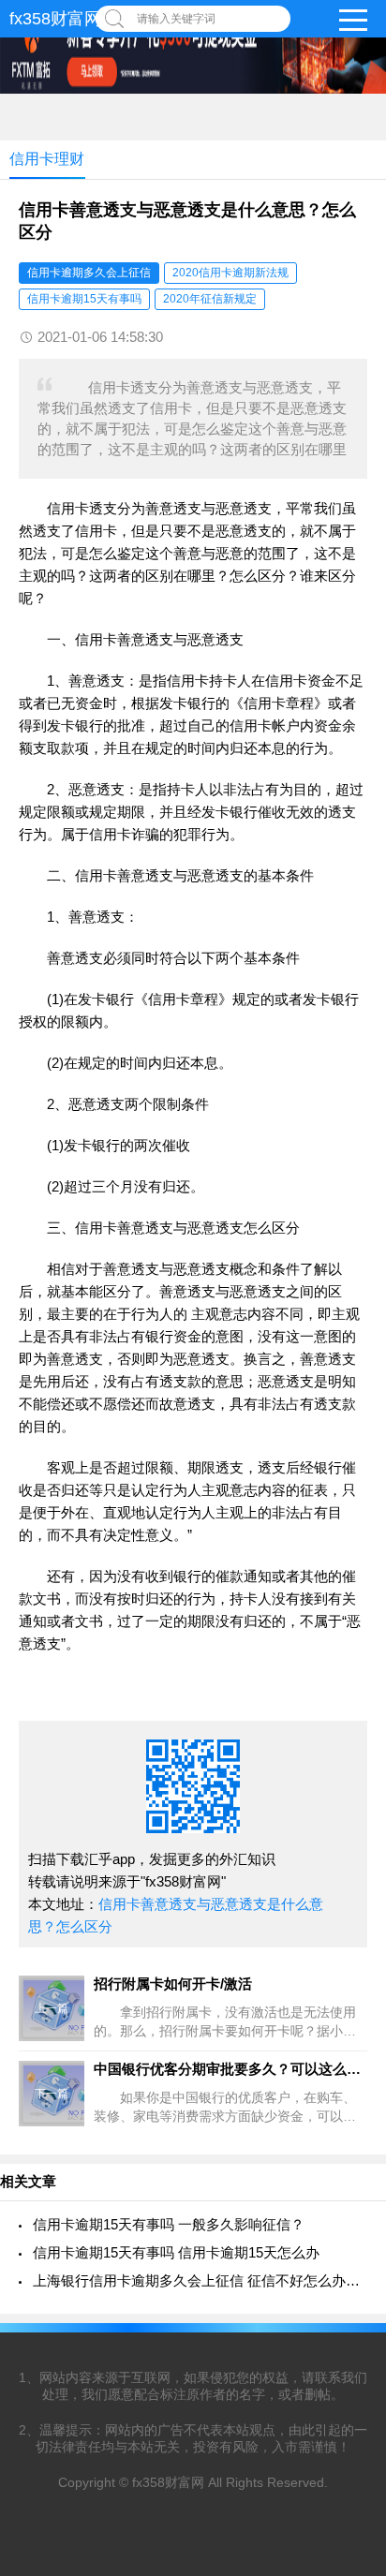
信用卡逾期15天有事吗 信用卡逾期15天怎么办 (176, 2252)
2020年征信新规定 (210, 299)
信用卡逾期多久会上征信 (89, 273)
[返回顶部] (348, 2299)
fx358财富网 (55, 19)
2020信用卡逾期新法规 (230, 273)
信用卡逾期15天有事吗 (84, 299)
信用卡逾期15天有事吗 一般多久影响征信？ (169, 2224)
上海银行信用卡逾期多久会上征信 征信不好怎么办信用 (200, 2280)
